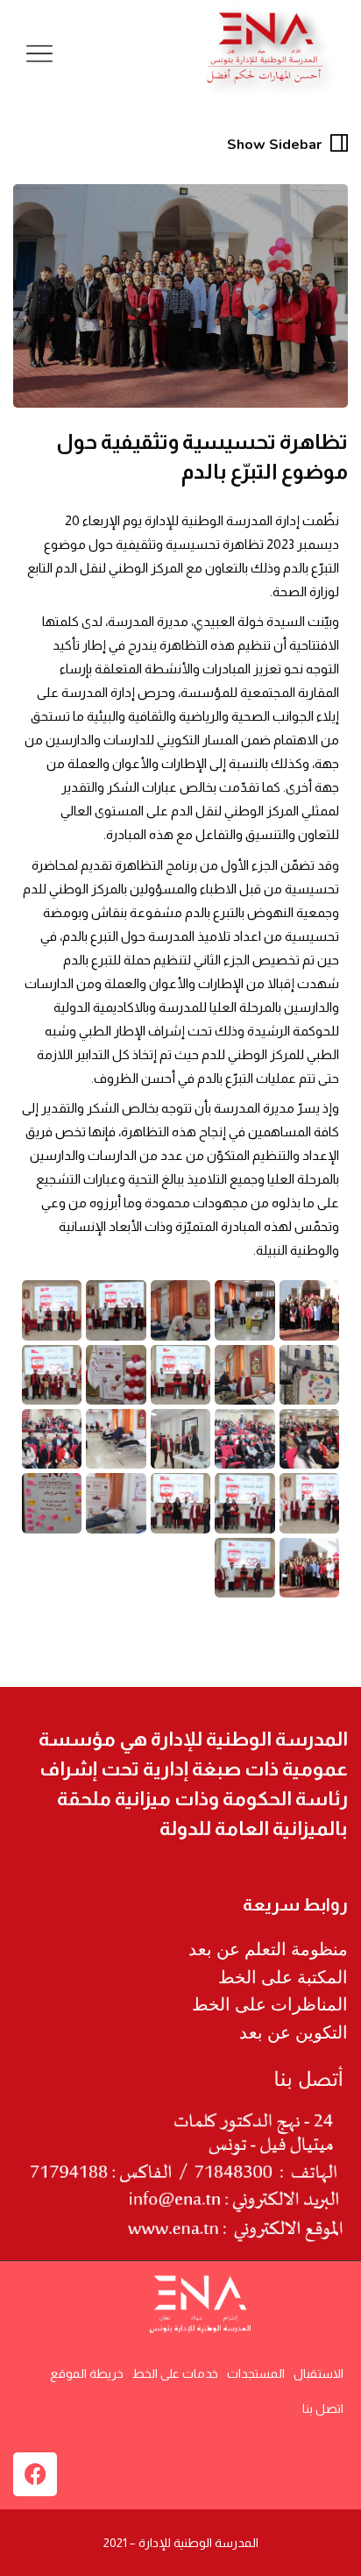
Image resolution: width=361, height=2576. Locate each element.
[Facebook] (35, 2474)
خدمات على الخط (175, 2373)
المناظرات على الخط (270, 2004)
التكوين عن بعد (294, 2032)
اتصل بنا (323, 2409)
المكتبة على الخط (283, 1977)
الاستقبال (319, 2373)
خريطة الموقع (87, 2373)
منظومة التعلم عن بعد (268, 1949)
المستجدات (256, 2373)
